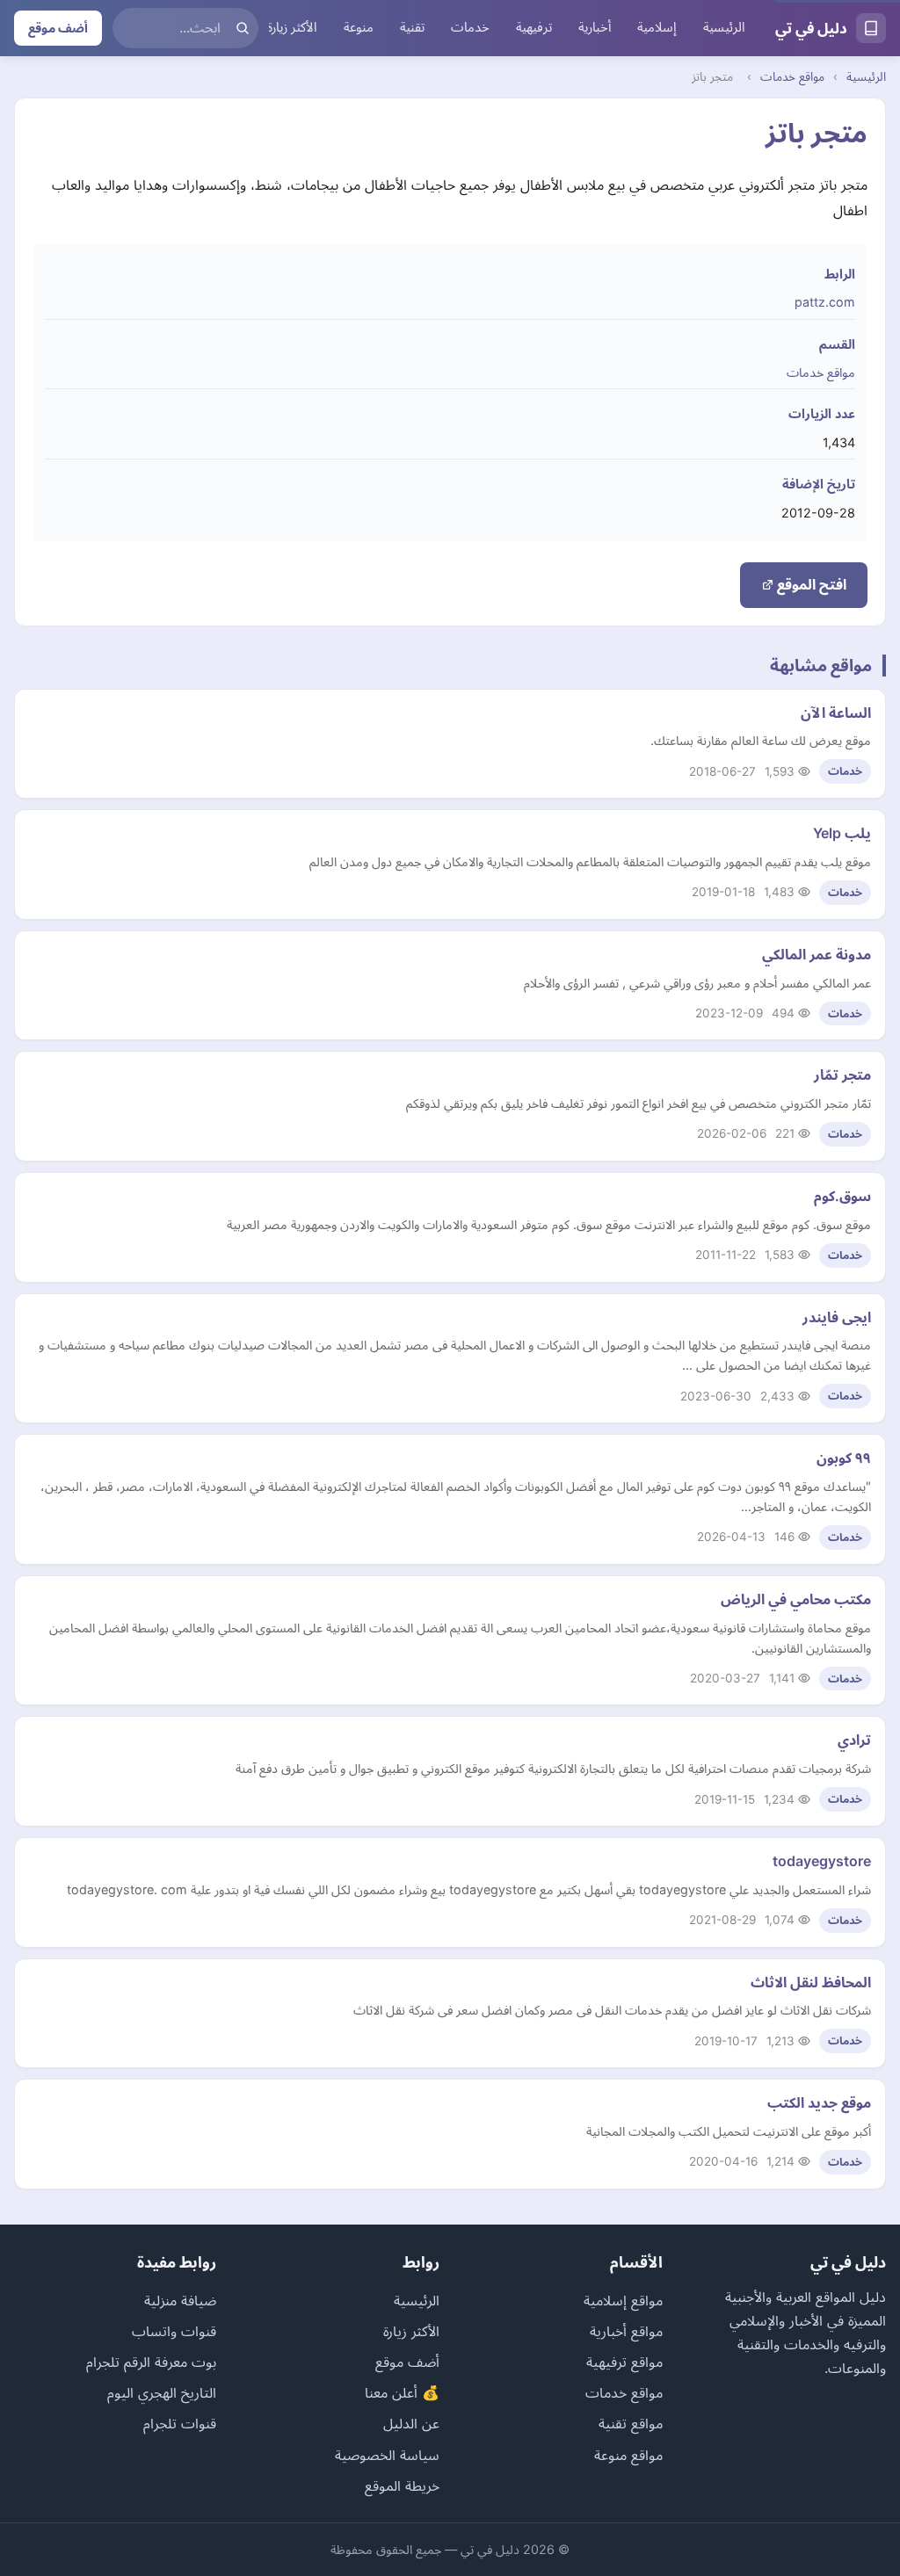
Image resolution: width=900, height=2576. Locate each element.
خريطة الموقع (402, 2486)
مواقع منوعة (628, 2455)
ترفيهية (534, 27)
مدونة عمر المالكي (817, 954)
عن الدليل (411, 2423)
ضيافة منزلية (180, 2300)
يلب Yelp (842, 833)
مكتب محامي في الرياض (796, 1599)
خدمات (470, 27)
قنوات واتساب (174, 2331)
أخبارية (595, 27)
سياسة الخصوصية (387, 2455)
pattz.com (825, 302)
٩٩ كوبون (844, 1458)
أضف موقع (58, 28)
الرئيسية (724, 27)
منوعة (359, 27)
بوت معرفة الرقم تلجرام (151, 2362)
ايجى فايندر (837, 1317)
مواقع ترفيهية (624, 2362)
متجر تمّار (842, 1075)
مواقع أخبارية (626, 2331)
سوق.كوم (842, 1196)
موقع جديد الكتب (819, 2102)
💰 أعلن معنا (402, 2392)
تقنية (412, 27)
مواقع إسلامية (623, 2300)
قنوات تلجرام (180, 2423)
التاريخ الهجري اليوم (162, 2392)
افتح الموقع (810, 584)
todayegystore (822, 1861)
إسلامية (657, 27)
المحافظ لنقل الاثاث (811, 1982)
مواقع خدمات (792, 76)
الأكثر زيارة (292, 27)
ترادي (854, 1740)
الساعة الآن (836, 713)
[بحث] (243, 28)
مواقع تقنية (631, 2423)
